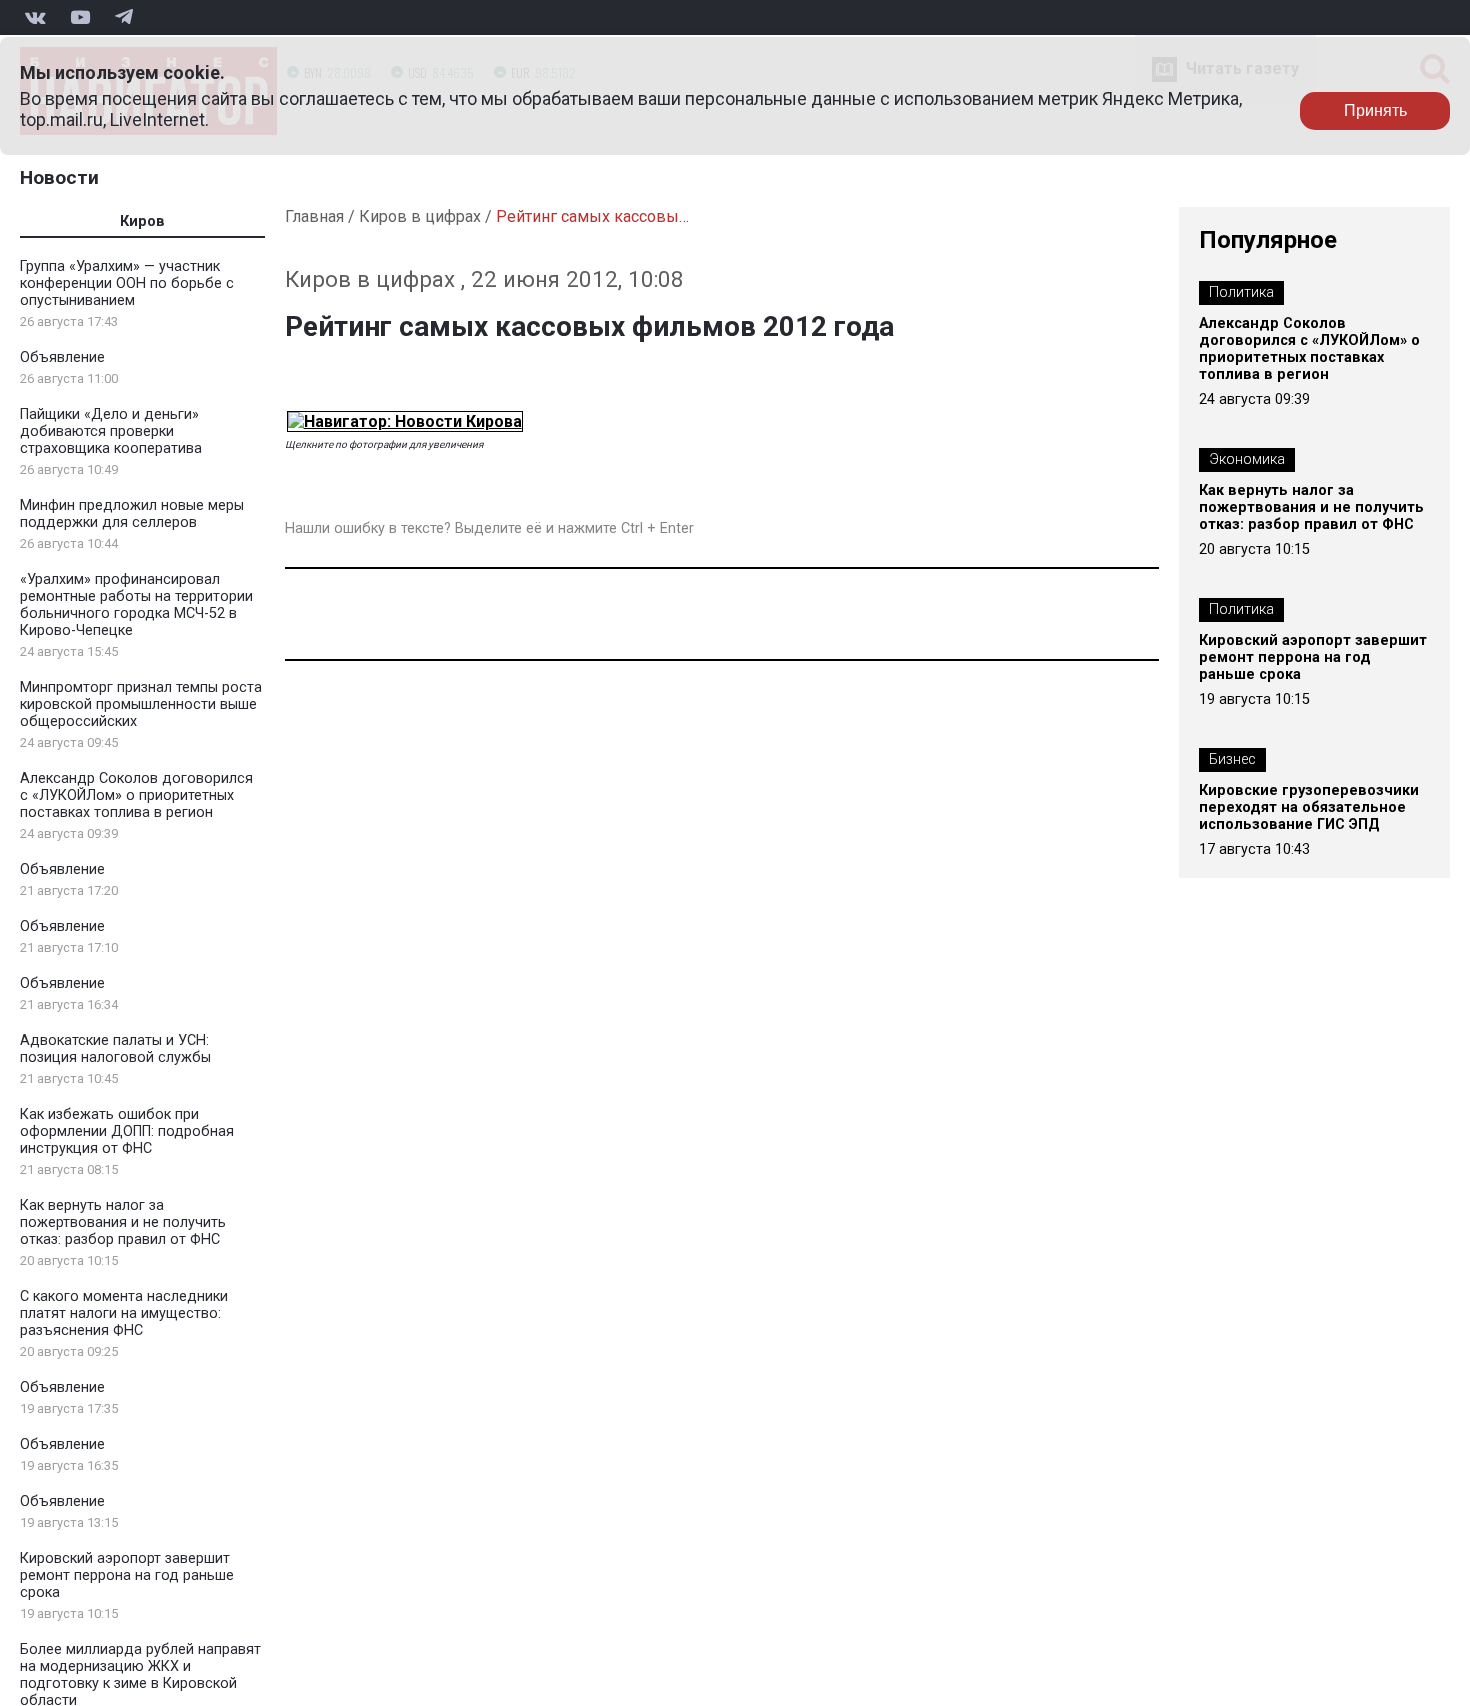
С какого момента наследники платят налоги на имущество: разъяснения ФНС (124, 1313)
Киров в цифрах (420, 216)
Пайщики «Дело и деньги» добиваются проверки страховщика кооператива (111, 431)
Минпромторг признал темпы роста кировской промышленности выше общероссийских (141, 704)
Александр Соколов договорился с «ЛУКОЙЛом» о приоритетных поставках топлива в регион (136, 795)
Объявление (62, 357)
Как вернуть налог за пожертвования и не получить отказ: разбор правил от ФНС (123, 1222)
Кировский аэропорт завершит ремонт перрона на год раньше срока (127, 1575)
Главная (314, 216)
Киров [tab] (142, 221)
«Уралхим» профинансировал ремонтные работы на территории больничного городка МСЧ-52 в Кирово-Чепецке (136, 605)
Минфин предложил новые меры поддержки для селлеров (132, 514)
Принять (1375, 110)
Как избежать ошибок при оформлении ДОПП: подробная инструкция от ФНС (127, 1131)
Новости (59, 177)
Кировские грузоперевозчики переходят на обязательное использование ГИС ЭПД (1309, 807)
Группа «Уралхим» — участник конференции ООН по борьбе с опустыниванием (127, 283)
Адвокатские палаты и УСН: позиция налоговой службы (115, 1049)
